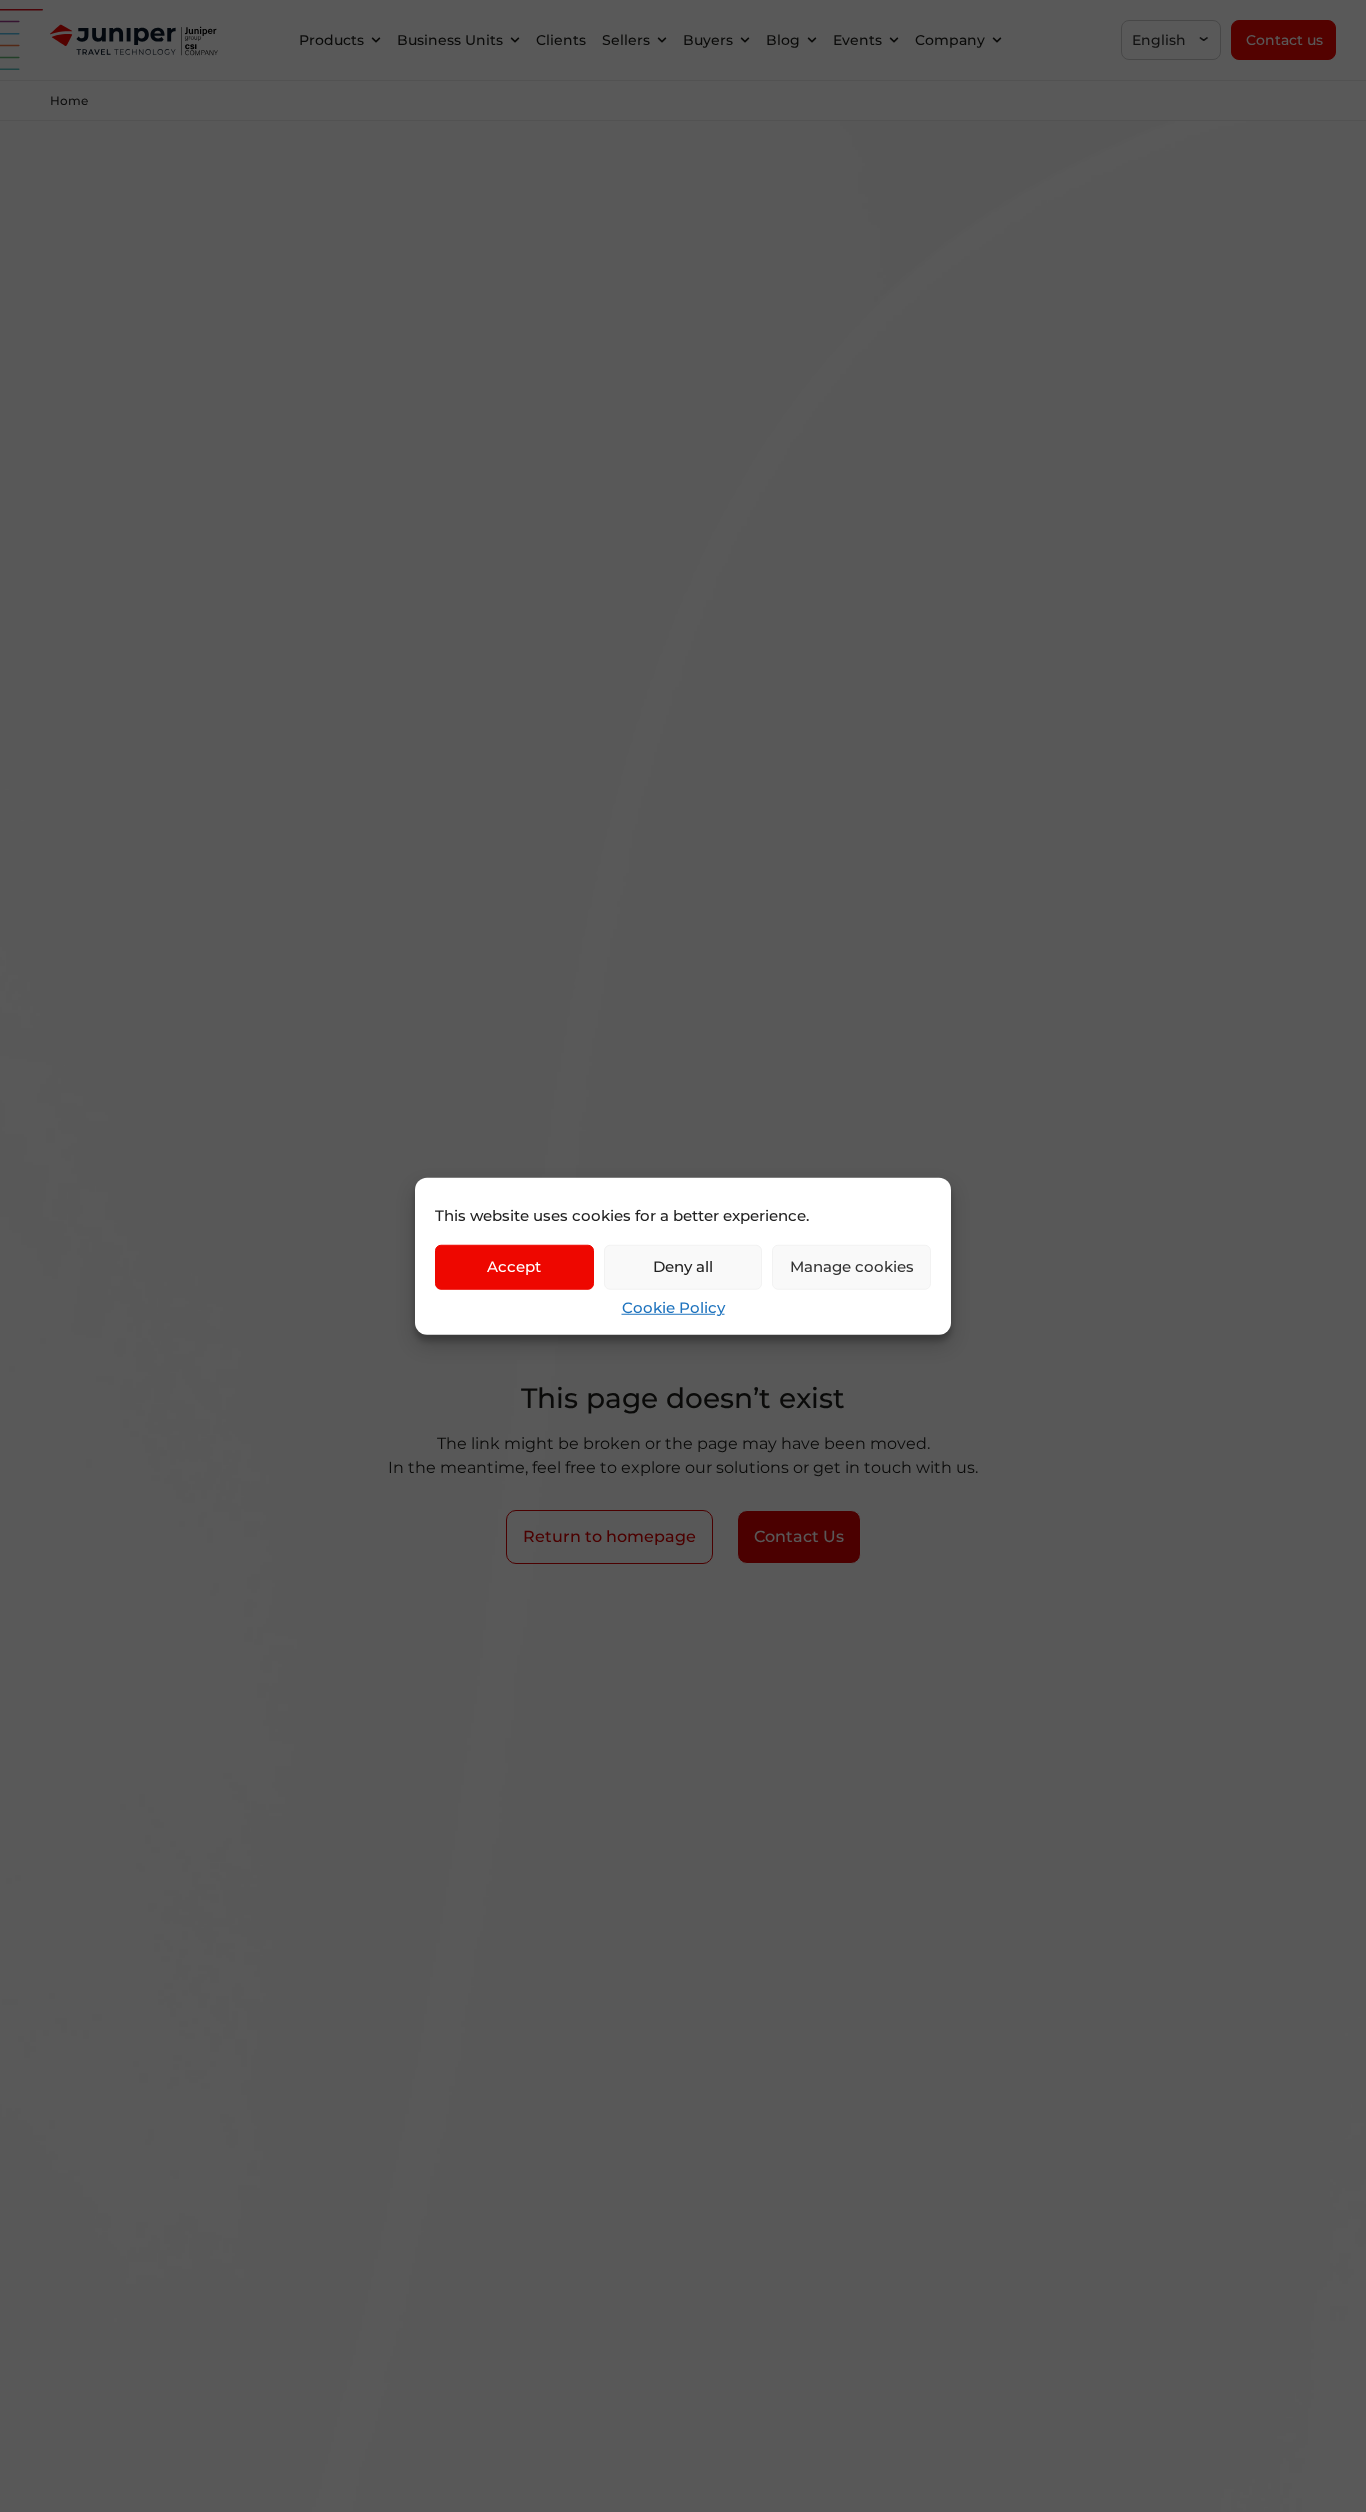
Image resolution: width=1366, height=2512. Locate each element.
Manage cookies (852, 1266)
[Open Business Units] (515, 40)
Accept (514, 1266)
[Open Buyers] (745, 40)
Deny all (683, 1266)
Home (69, 100)
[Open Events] (894, 40)
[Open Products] (376, 40)
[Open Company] (997, 40)
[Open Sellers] (662, 40)
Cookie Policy (673, 1306)
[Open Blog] (812, 40)
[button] (1171, 40)
